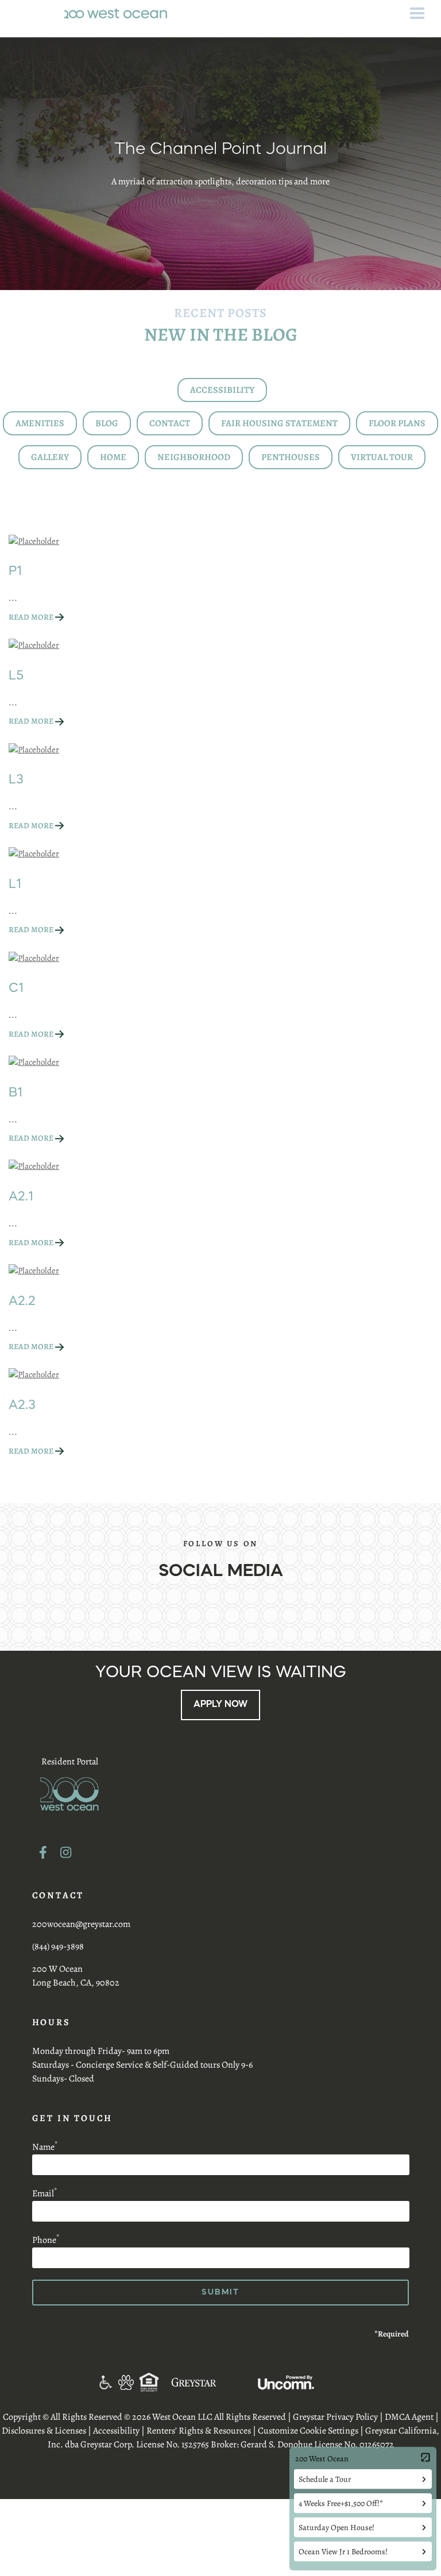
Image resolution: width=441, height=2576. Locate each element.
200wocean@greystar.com (81, 1924)
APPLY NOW (220, 1705)
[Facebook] (43, 1852)
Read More (31, 617)
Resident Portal (70, 1762)
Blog (107, 423)
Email (45, 2193)
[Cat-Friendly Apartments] (126, 2382)
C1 (16, 988)
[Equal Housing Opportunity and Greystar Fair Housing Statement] (150, 2382)
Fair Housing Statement (279, 423)
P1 (16, 571)
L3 (16, 780)
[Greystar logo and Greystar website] (194, 2382)
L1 (15, 885)
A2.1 (21, 1197)
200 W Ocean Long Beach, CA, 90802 (76, 1976)
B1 (16, 1093)
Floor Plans (397, 423)
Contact (170, 423)
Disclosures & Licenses (44, 2431)
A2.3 (22, 1405)
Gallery (50, 457)
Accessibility (222, 390)
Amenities (40, 423)
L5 (16, 676)
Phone (46, 2240)
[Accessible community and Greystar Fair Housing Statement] (105, 2382)
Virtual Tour (382, 457)
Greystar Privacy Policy (335, 2417)
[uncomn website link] (286, 2382)
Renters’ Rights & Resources (199, 2431)
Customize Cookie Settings (308, 2431)
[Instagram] (66, 1852)
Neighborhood (194, 457)
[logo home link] (116, 13)
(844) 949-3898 (58, 1947)
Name (45, 2147)
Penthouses (291, 457)
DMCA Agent (409, 2417)
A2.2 (22, 1301)
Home (113, 457)
